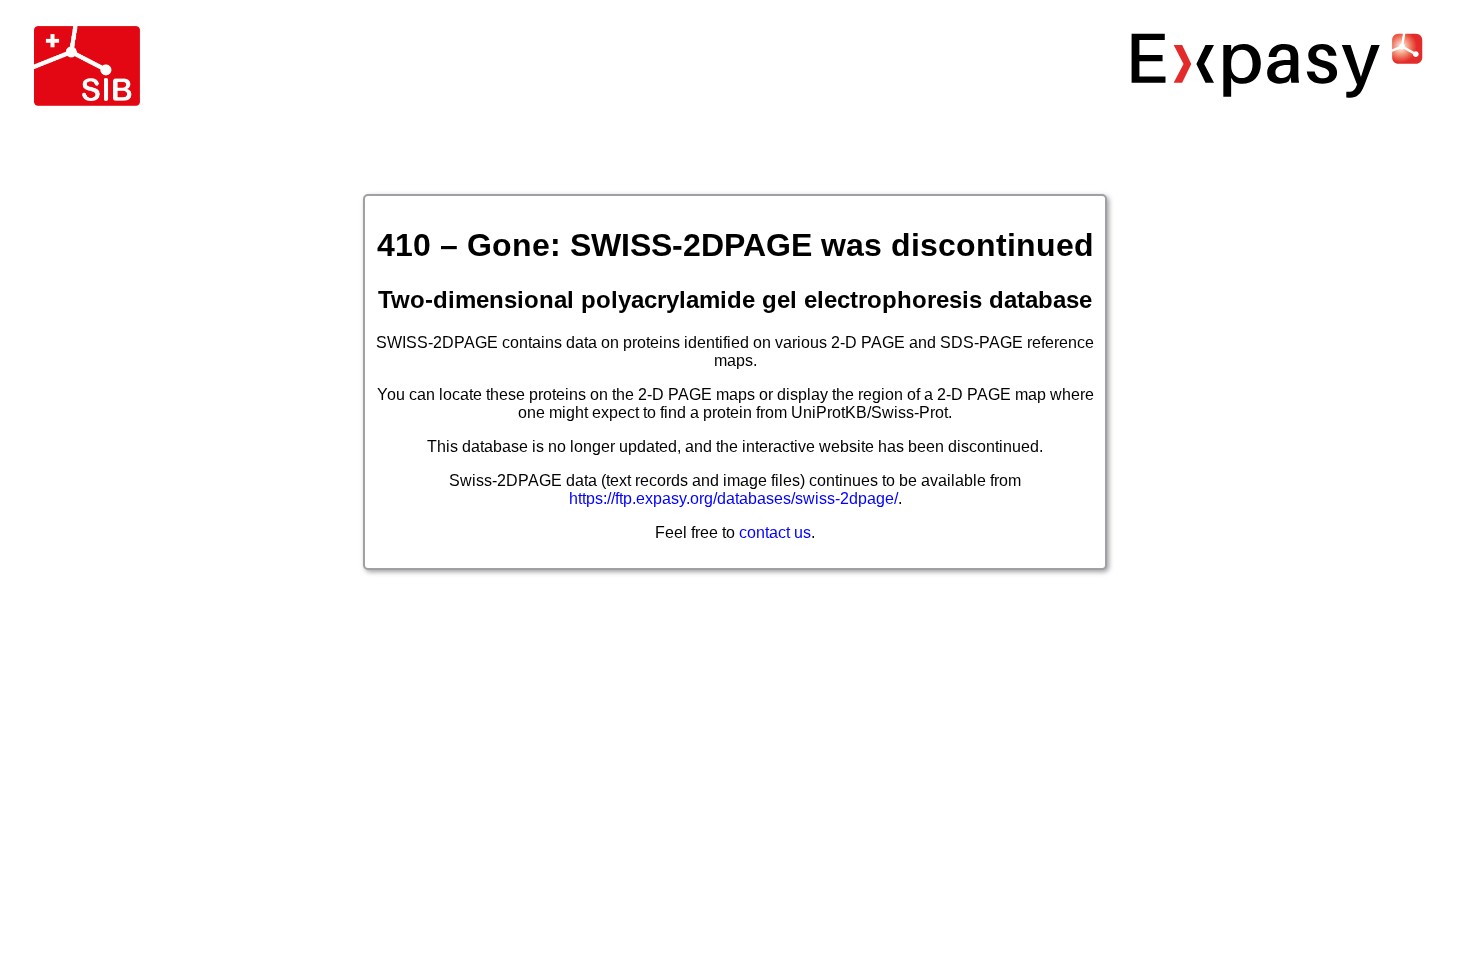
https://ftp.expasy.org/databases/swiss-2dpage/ (733, 498)
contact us (775, 532)
